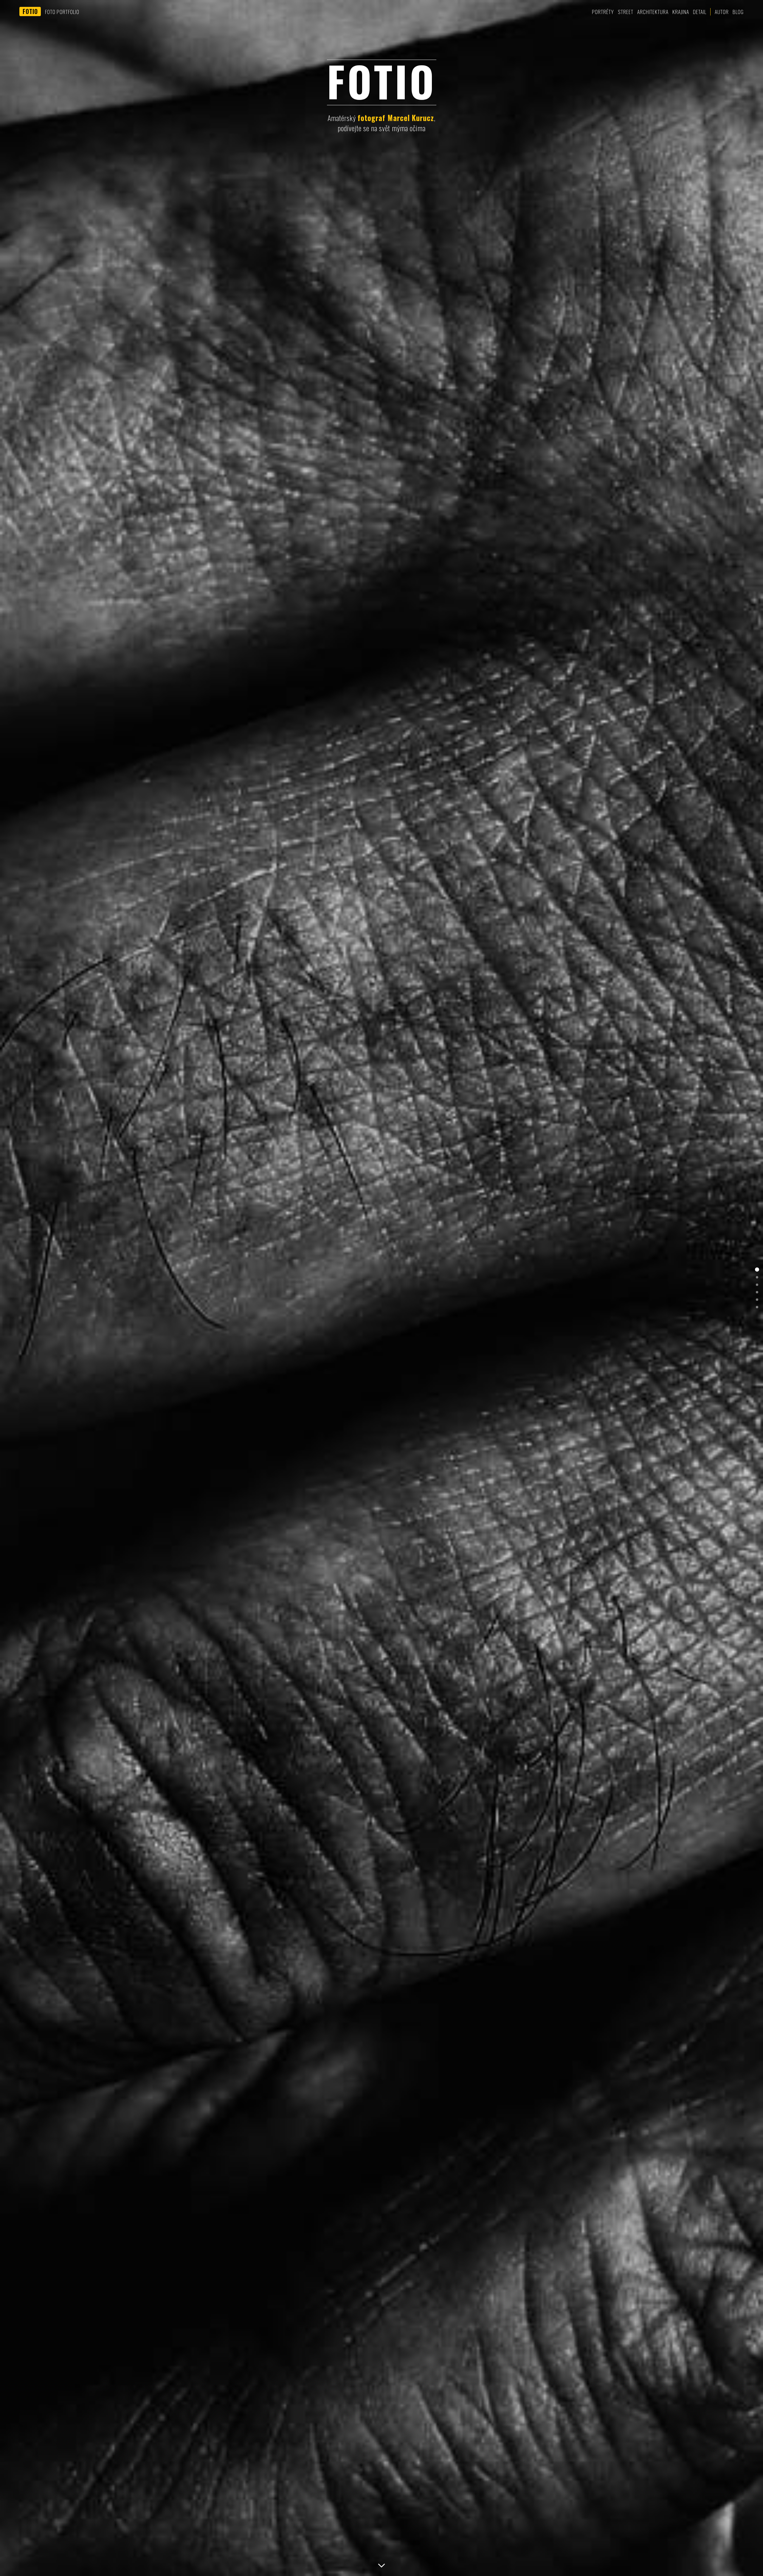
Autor (722, 12)
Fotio (30, 11)
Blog (738, 12)
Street (626, 12)
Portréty (603, 12)
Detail (700, 12)
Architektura (653, 12)
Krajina (681, 12)
